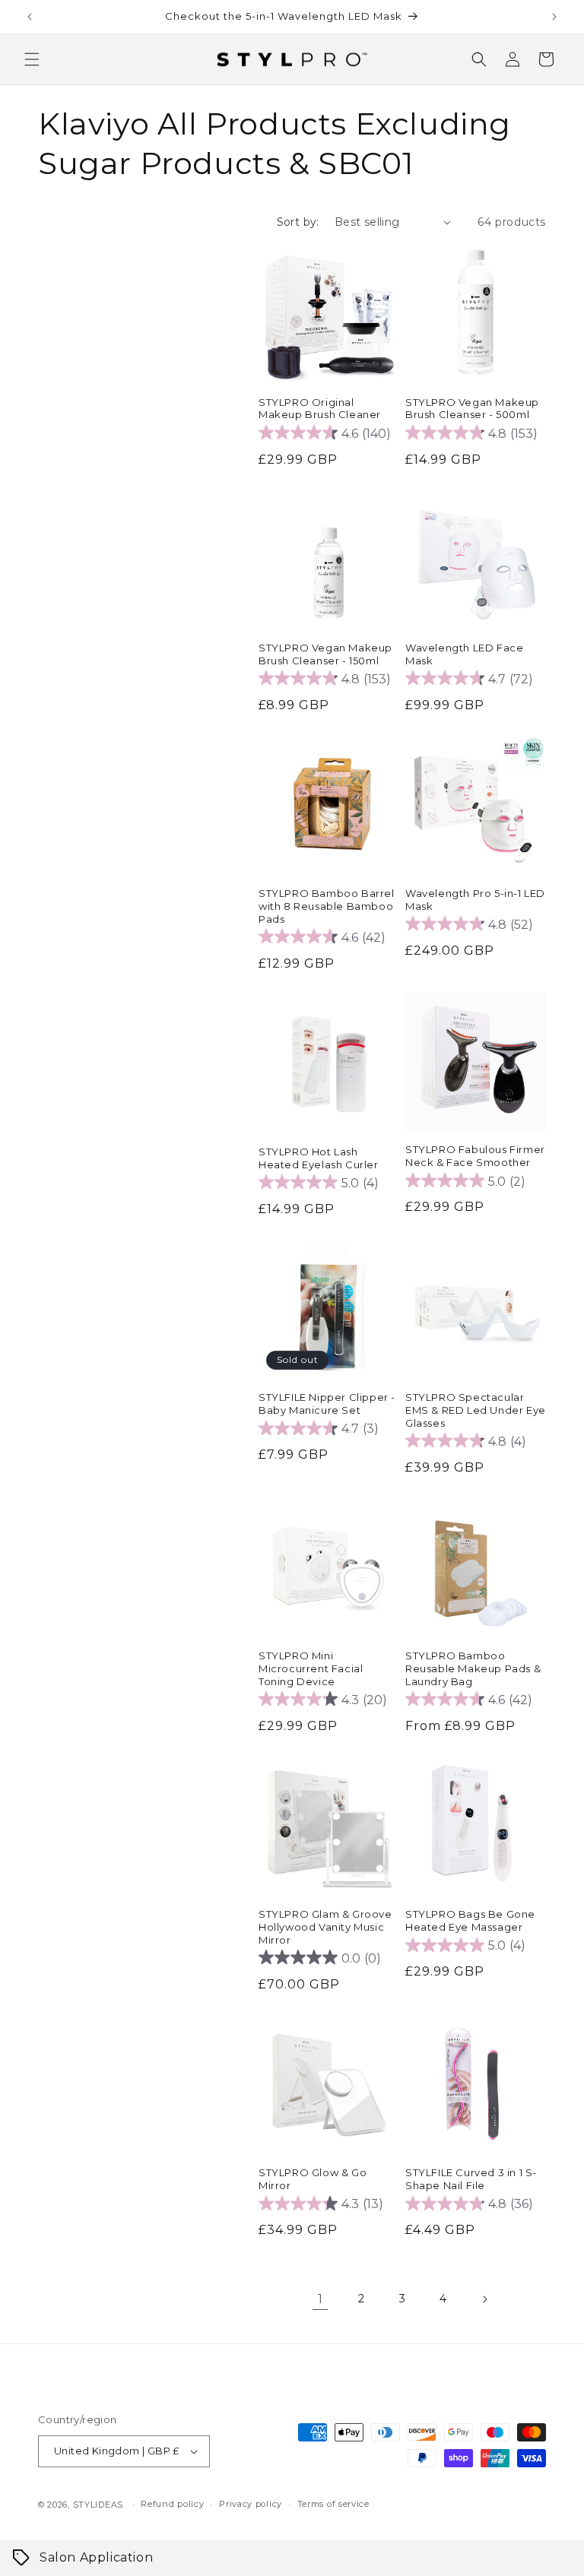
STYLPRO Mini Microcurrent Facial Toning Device (311, 1668)
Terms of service (333, 2504)
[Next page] (484, 2299)
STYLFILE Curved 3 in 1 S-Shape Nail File (471, 2179)
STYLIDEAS (98, 2505)
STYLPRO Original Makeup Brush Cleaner (320, 409)
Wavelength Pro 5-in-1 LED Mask (475, 900)
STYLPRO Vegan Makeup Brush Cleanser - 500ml (472, 409)
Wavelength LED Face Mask (464, 654)
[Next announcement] (554, 17)
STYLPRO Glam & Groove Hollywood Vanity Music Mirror (325, 1927)
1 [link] (321, 2299)
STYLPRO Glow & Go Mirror (313, 2179)
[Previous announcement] (30, 17)
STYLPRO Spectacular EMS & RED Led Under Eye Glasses (476, 1410)
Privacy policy (251, 2504)
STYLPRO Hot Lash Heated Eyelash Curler (319, 1158)
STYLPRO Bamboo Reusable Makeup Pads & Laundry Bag (473, 1668)
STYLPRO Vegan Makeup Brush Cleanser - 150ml (325, 654)
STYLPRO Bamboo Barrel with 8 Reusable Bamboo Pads (327, 906)
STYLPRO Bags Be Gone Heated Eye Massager (470, 1920)
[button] (32, 59)
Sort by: (298, 222)
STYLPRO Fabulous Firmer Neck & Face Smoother (475, 1156)
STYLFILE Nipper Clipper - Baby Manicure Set (327, 1404)
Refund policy (172, 2504)
